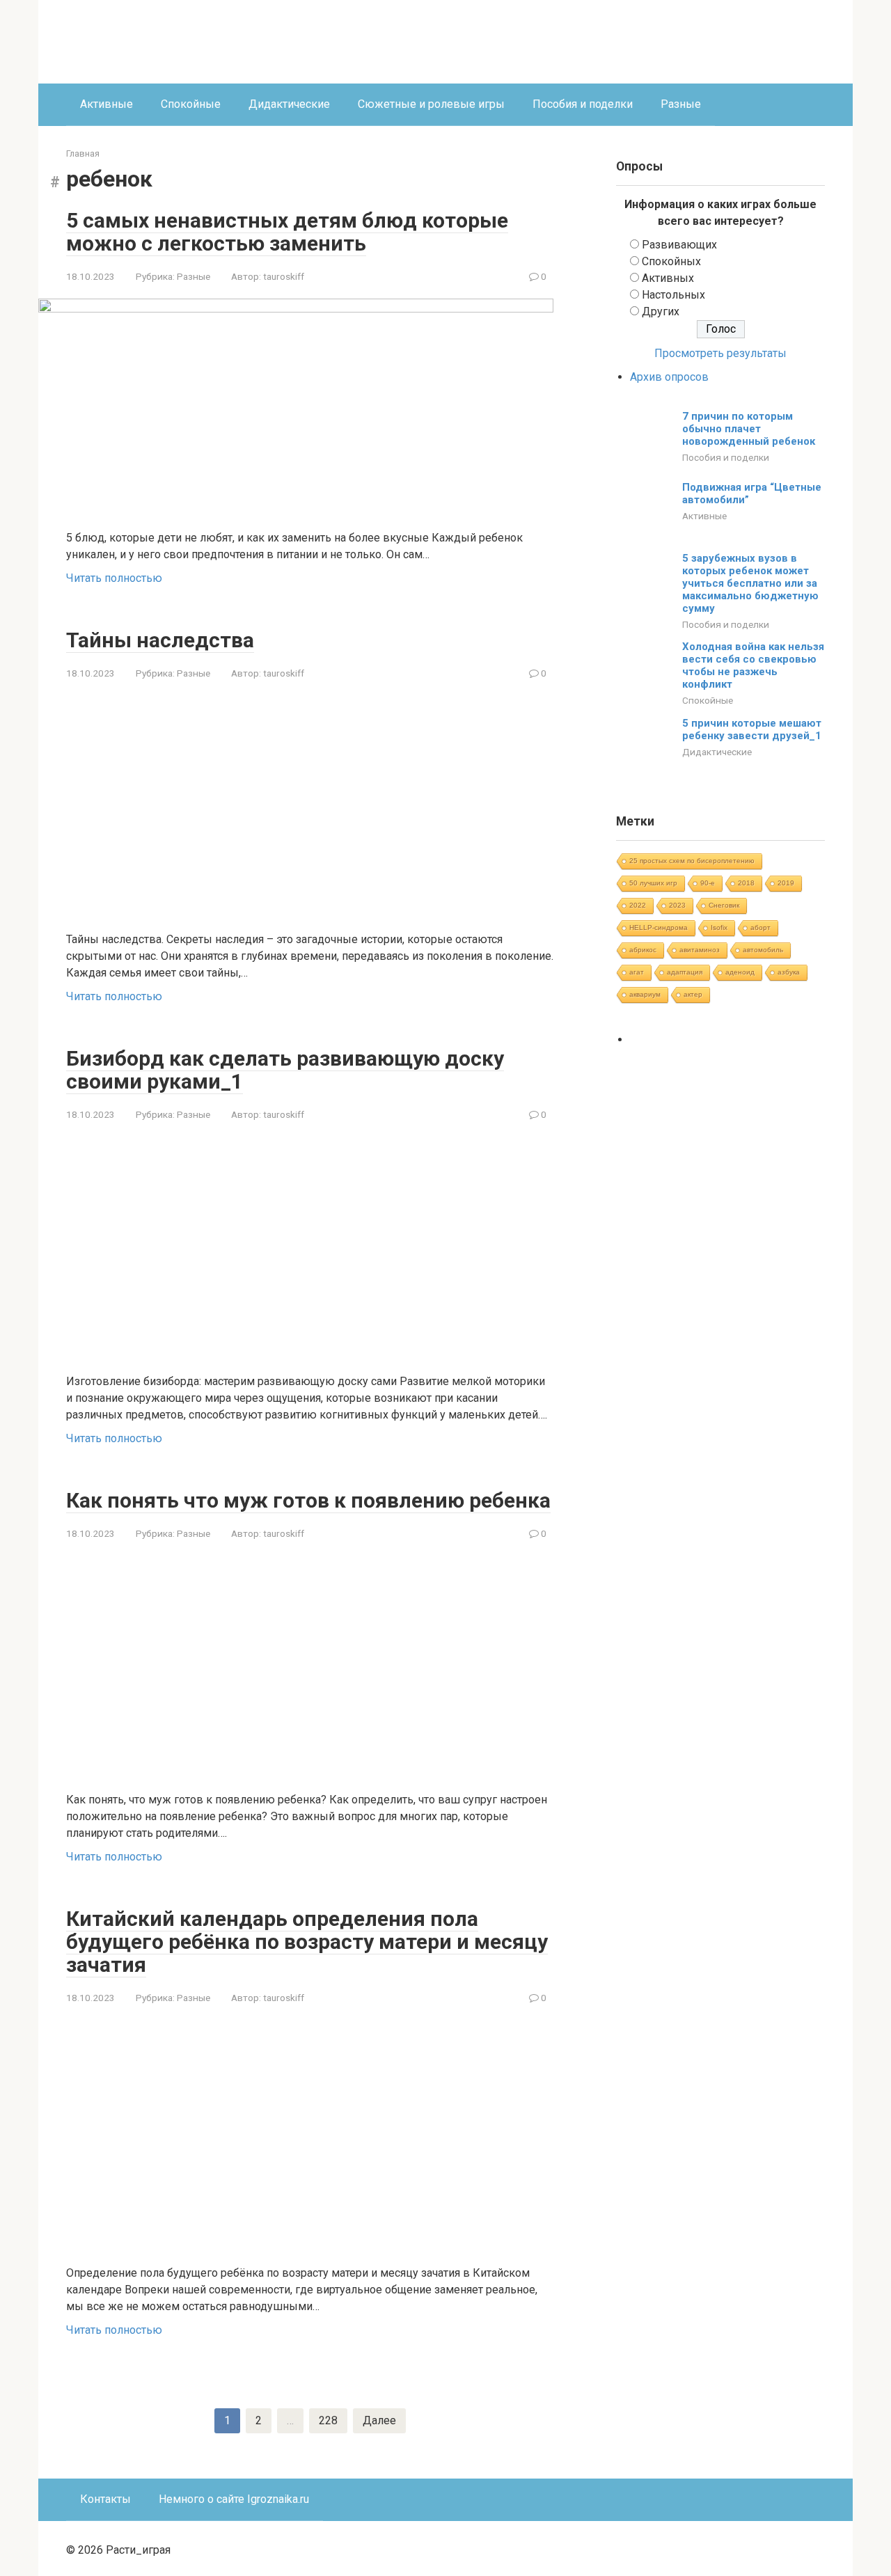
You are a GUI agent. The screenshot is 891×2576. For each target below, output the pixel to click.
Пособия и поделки (583, 104)
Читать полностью (114, 578)
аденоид (740, 972)
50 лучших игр (653, 883)
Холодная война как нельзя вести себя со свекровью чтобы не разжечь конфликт (753, 665)
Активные (107, 104)
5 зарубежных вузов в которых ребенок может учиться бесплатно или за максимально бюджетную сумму (750, 583)
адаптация (685, 972)
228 (328, 2420)
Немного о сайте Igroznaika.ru (234, 2499)
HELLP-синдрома (659, 927)
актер (693, 994)
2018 (746, 883)
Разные (681, 104)
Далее (379, 2420)
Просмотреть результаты (720, 353)
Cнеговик (724, 905)
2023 (677, 905)
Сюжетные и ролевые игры (431, 104)
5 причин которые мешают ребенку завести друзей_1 (752, 729)
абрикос (643, 950)
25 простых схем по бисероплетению (692, 861)
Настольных (673, 295)
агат (637, 972)
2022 (638, 905)
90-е (708, 883)
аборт (760, 927)
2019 (786, 883)
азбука (789, 972)
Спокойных (671, 261)
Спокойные (191, 104)
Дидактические (289, 104)
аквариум (645, 994)
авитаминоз (700, 950)
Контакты (105, 2499)
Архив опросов (669, 377)
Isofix (719, 927)
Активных (668, 278)
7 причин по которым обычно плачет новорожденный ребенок (749, 429)
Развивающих (679, 245)
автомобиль (763, 950)
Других (661, 311)
